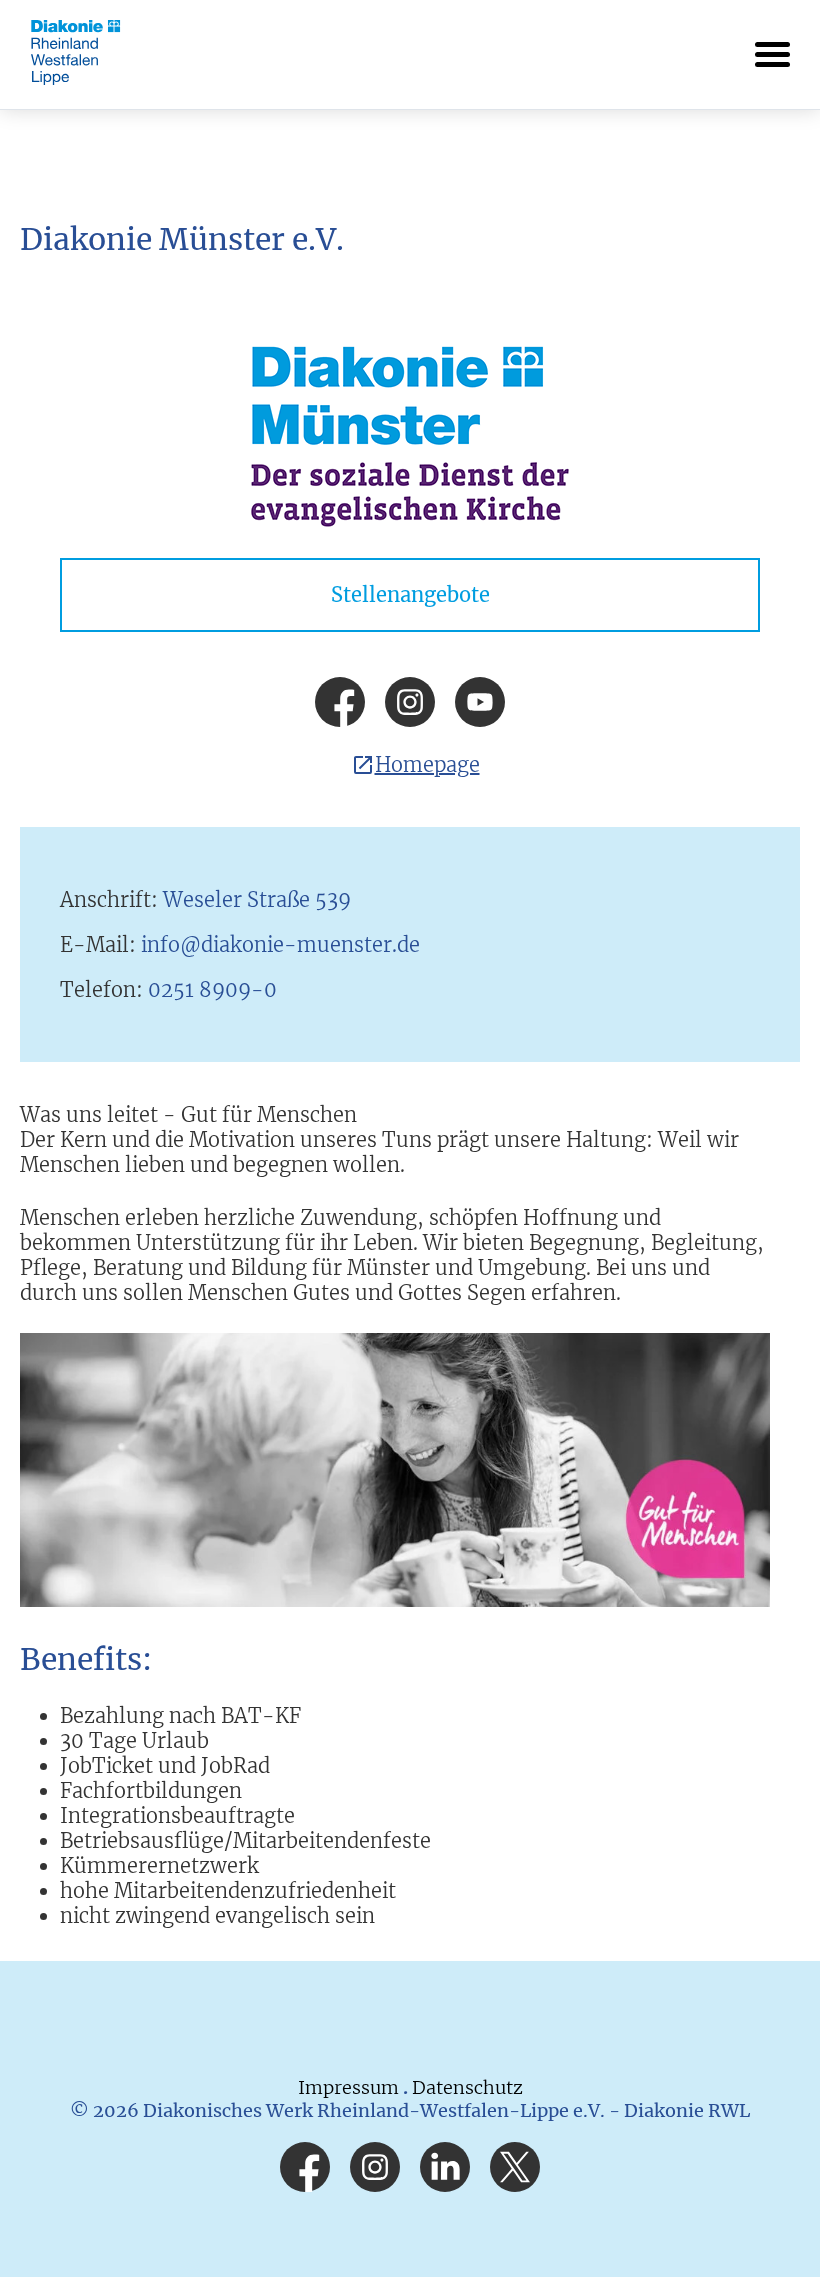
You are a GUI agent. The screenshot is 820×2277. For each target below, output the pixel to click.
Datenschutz (467, 2087)
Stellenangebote (410, 594)
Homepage (427, 764)
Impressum (350, 2087)
